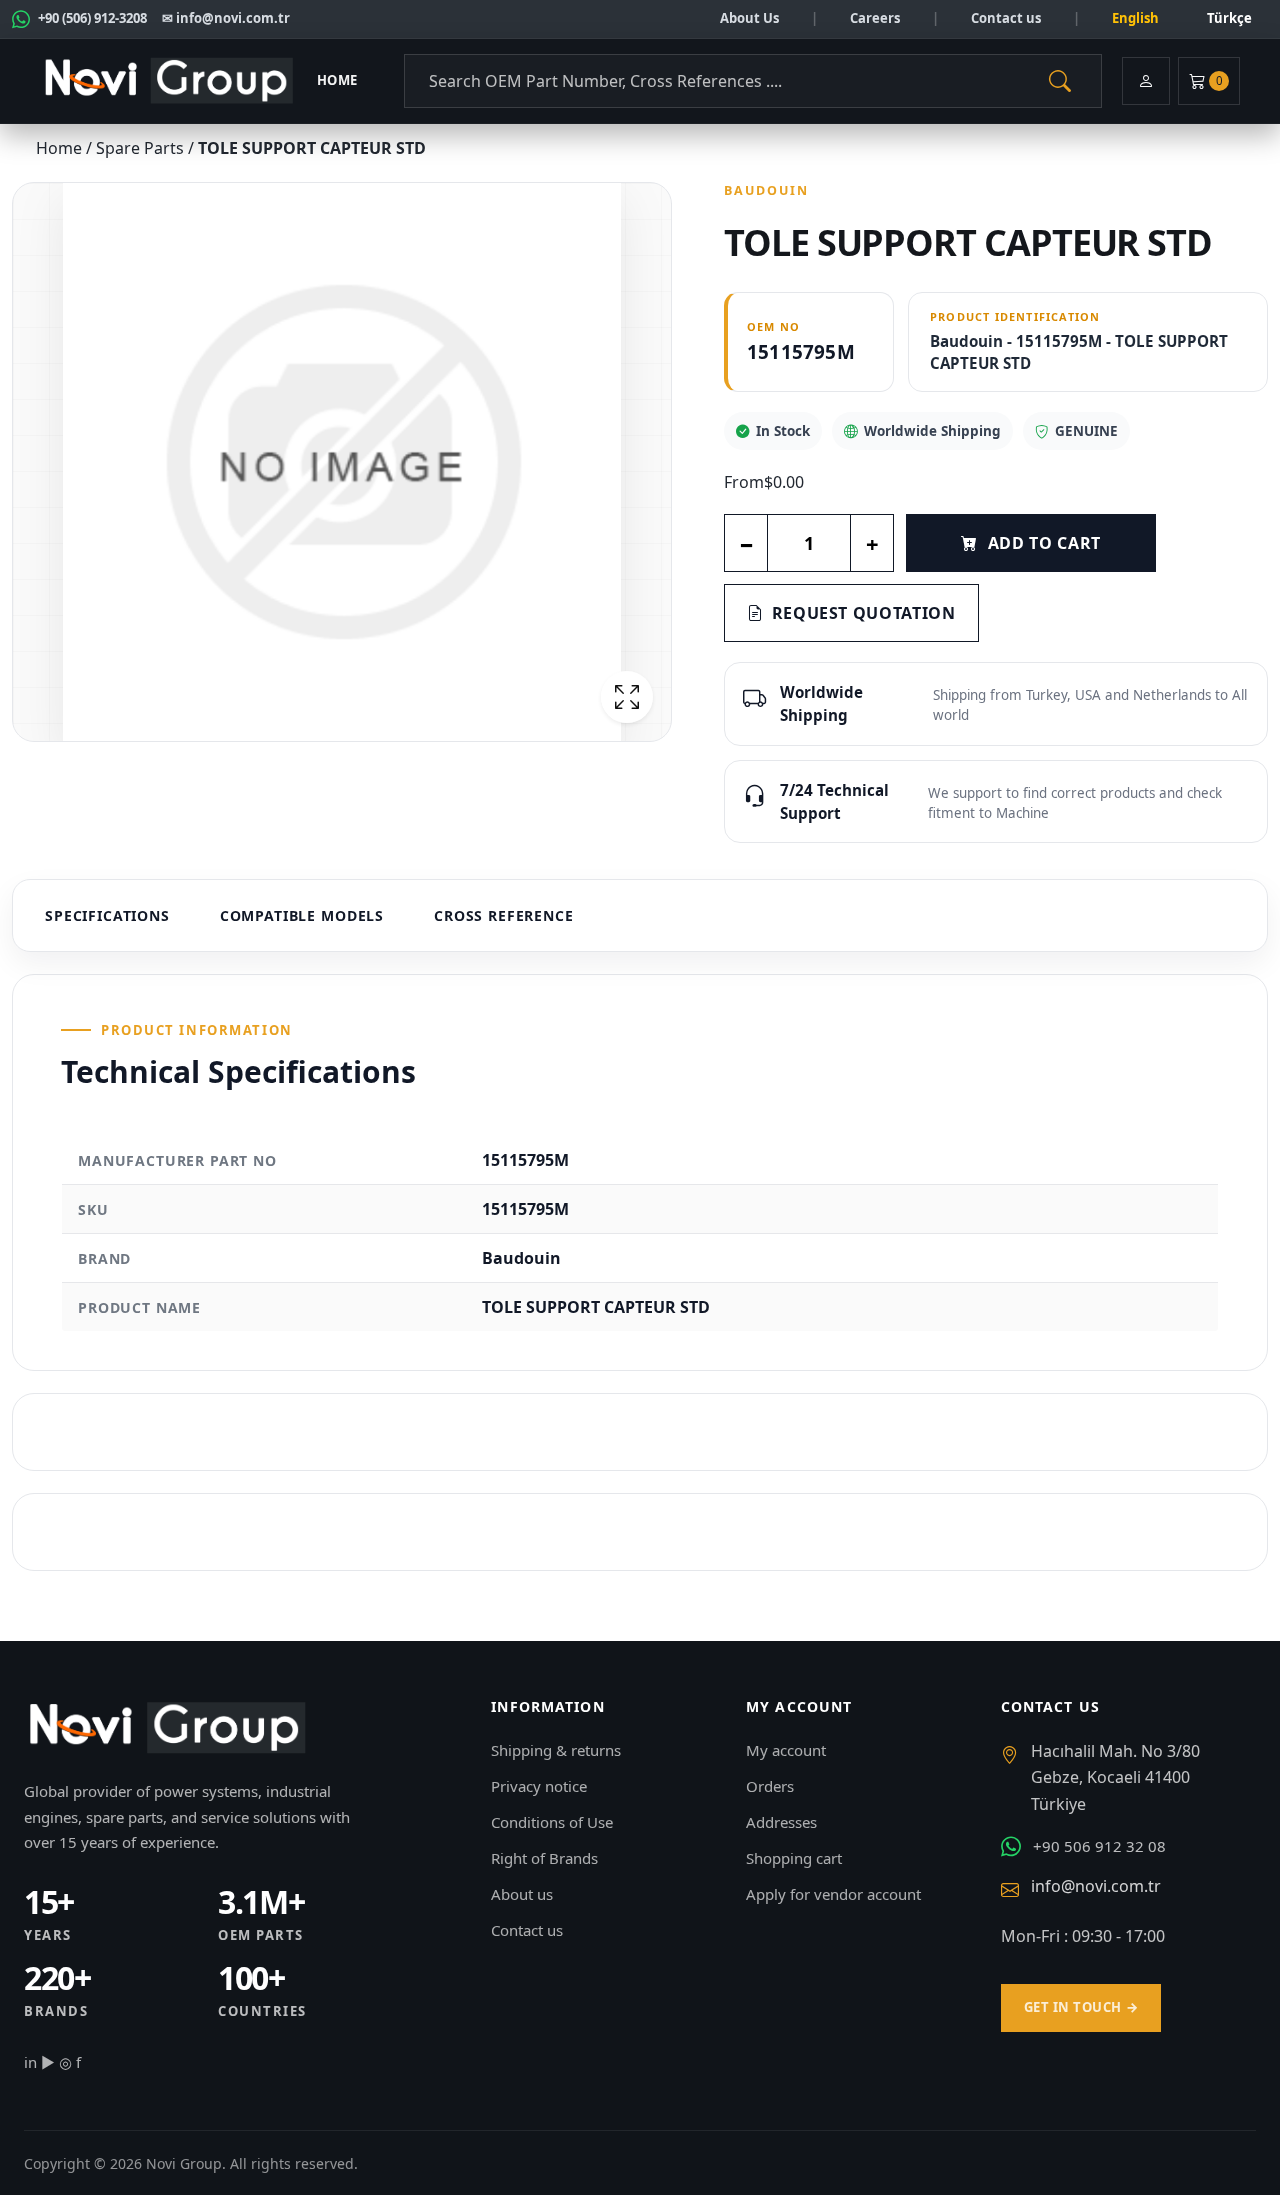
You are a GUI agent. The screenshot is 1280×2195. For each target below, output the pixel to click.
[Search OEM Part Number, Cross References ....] (1060, 81)
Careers (875, 18)
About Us (749, 18)
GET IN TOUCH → (1081, 2007)
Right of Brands (544, 1858)
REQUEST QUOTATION (864, 613)
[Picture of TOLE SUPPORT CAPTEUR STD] (342, 462)
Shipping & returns (556, 1750)
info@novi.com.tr (1096, 1886)
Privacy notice (539, 1786)
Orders (770, 1786)
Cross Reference (504, 915)
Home (337, 80)
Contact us (1006, 18)
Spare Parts (142, 148)
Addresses (781, 1822)
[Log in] (1146, 81)
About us (522, 1894)
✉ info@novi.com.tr (226, 18)
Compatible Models (302, 915)
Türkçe (1229, 18)
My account (786, 1750)
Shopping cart (794, 1858)
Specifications (107, 915)
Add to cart (1044, 543)
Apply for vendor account (833, 1894)
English (1135, 18)
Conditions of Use (552, 1822)
